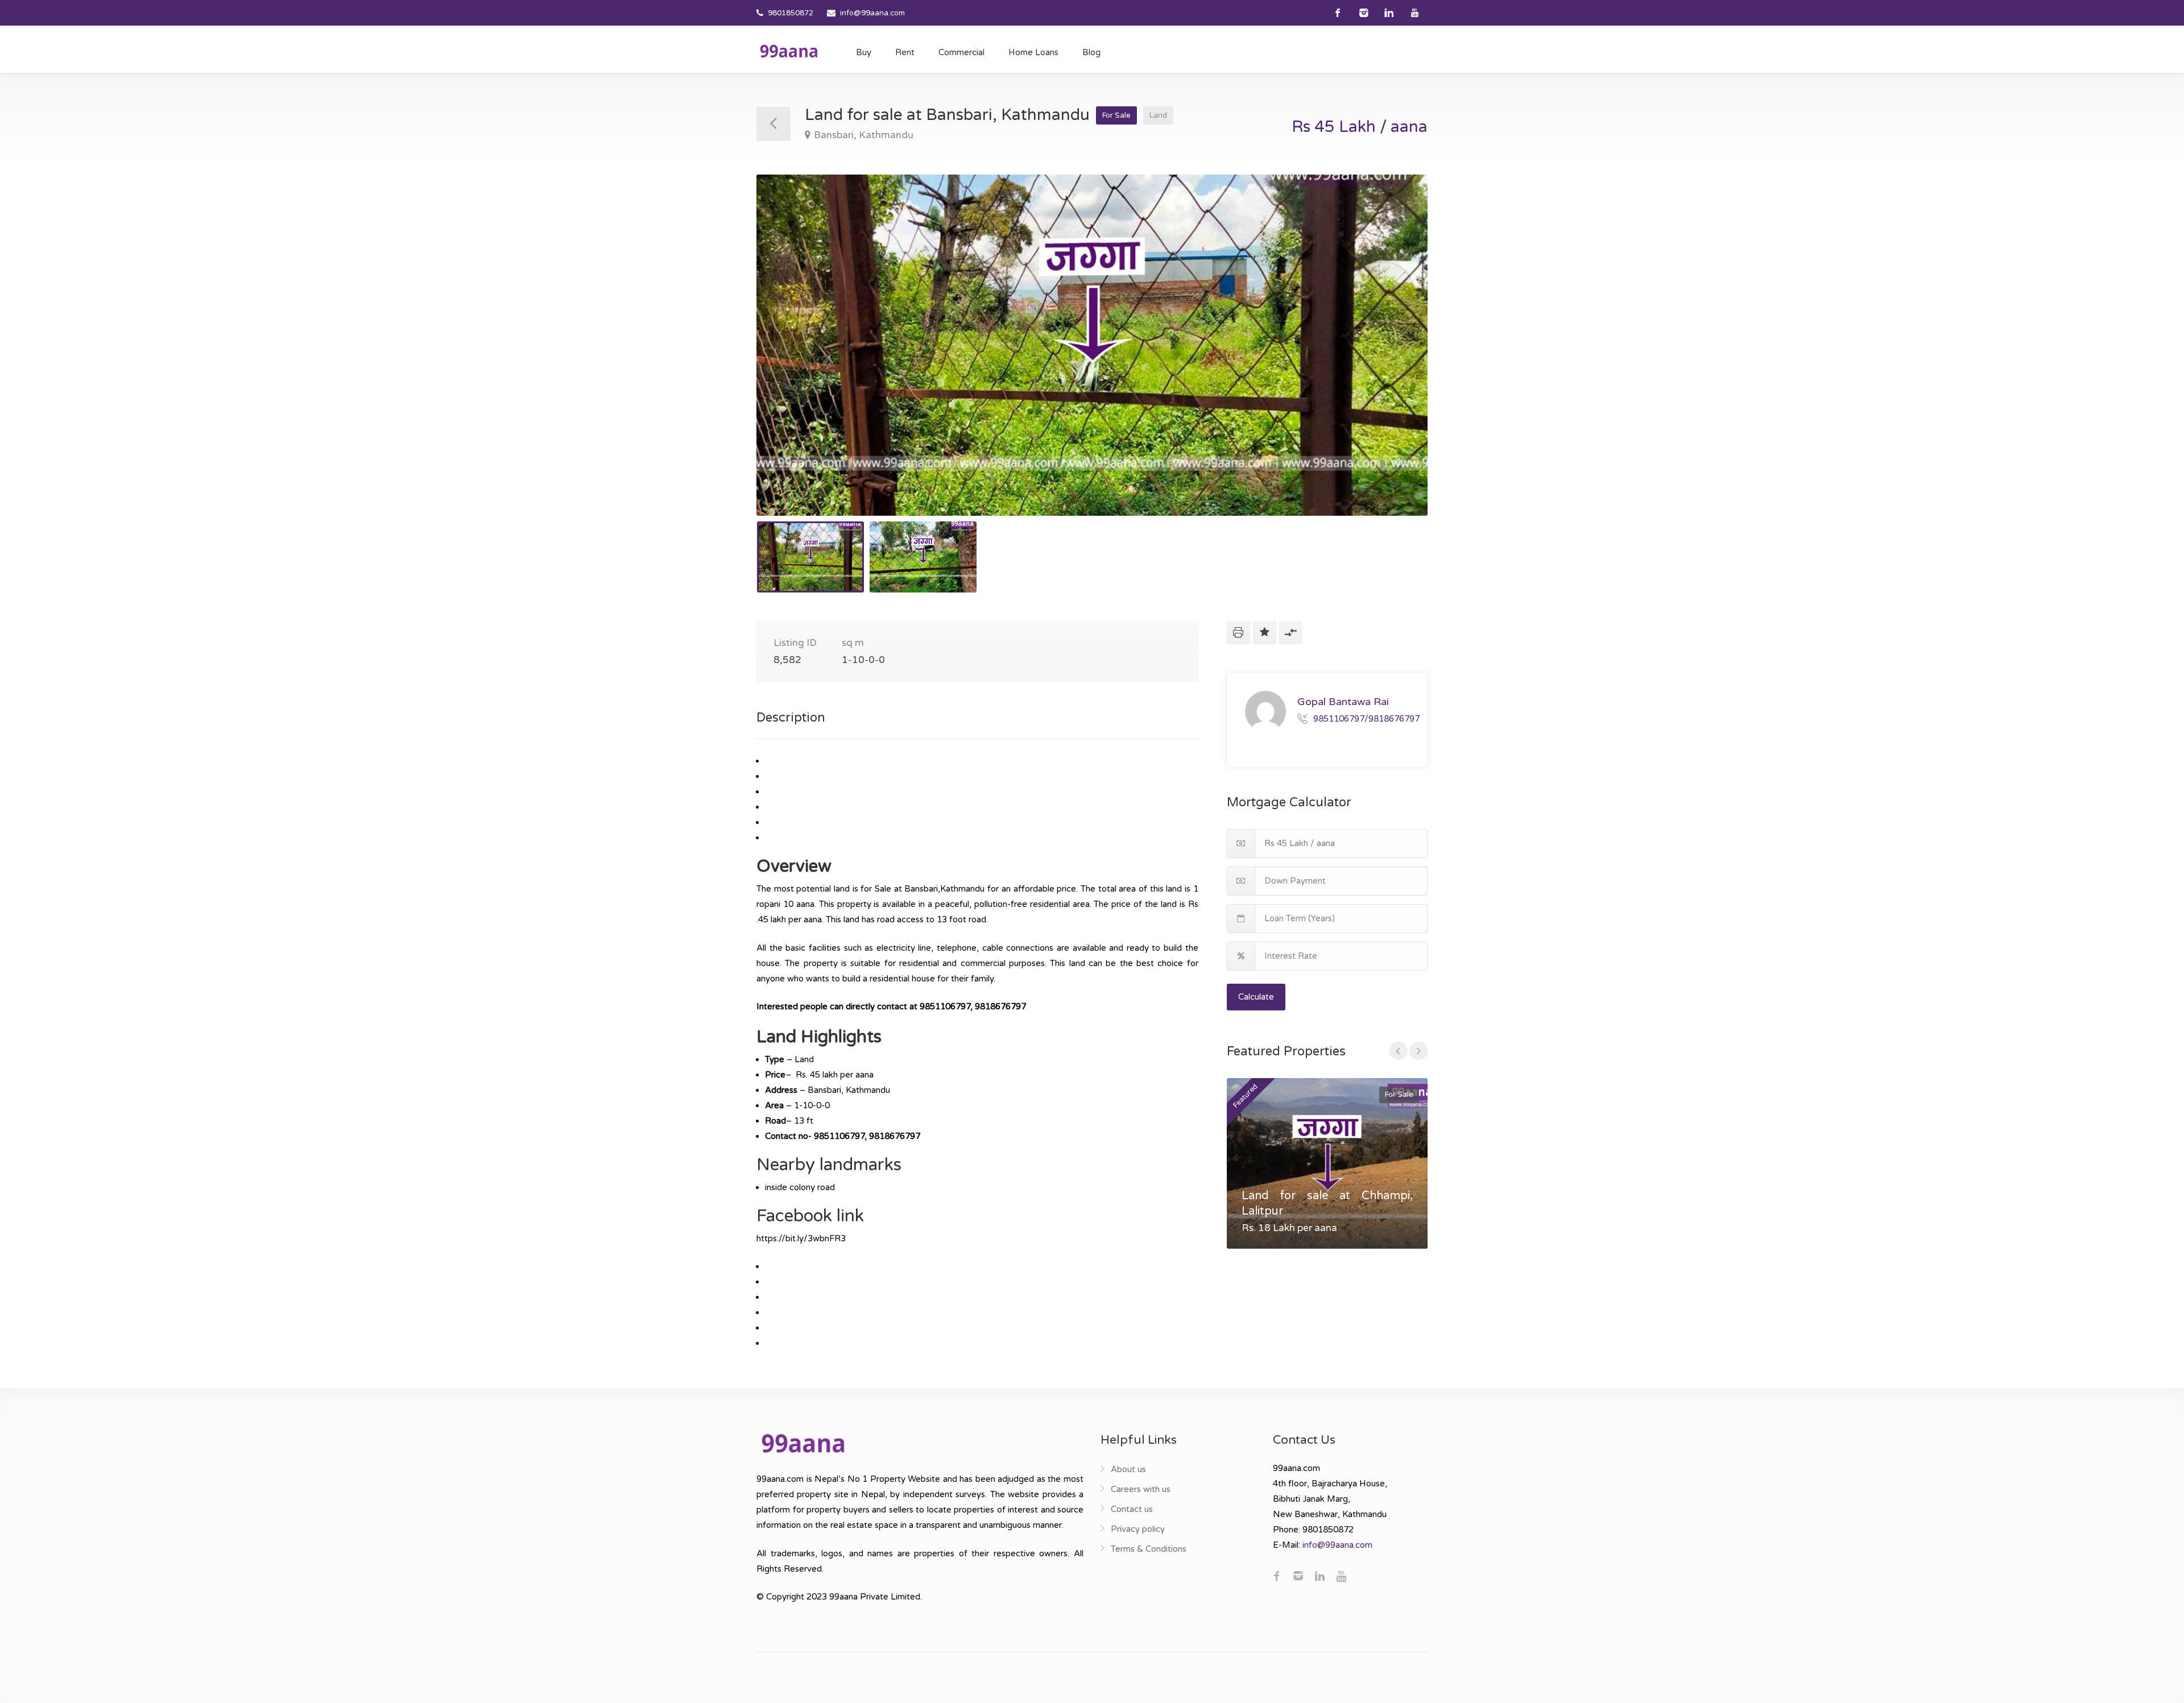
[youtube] (1415, 13)
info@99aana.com (872, 13)
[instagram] (1364, 13)
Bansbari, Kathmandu (864, 135)
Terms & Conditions (1149, 1549)
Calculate (1256, 997)
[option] (1092, 345)
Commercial (961, 52)
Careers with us (1141, 1489)
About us (1128, 1469)
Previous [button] (789, 359)
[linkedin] (1389, 13)
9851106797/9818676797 (1366, 718)
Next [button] (1395, 359)
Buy (864, 52)
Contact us (1132, 1509)
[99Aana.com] (789, 51)
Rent (905, 52)
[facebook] (1338, 13)
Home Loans (1033, 52)
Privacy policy (1138, 1529)
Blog (1091, 52)
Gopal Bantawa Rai (1343, 702)
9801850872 (791, 13)
